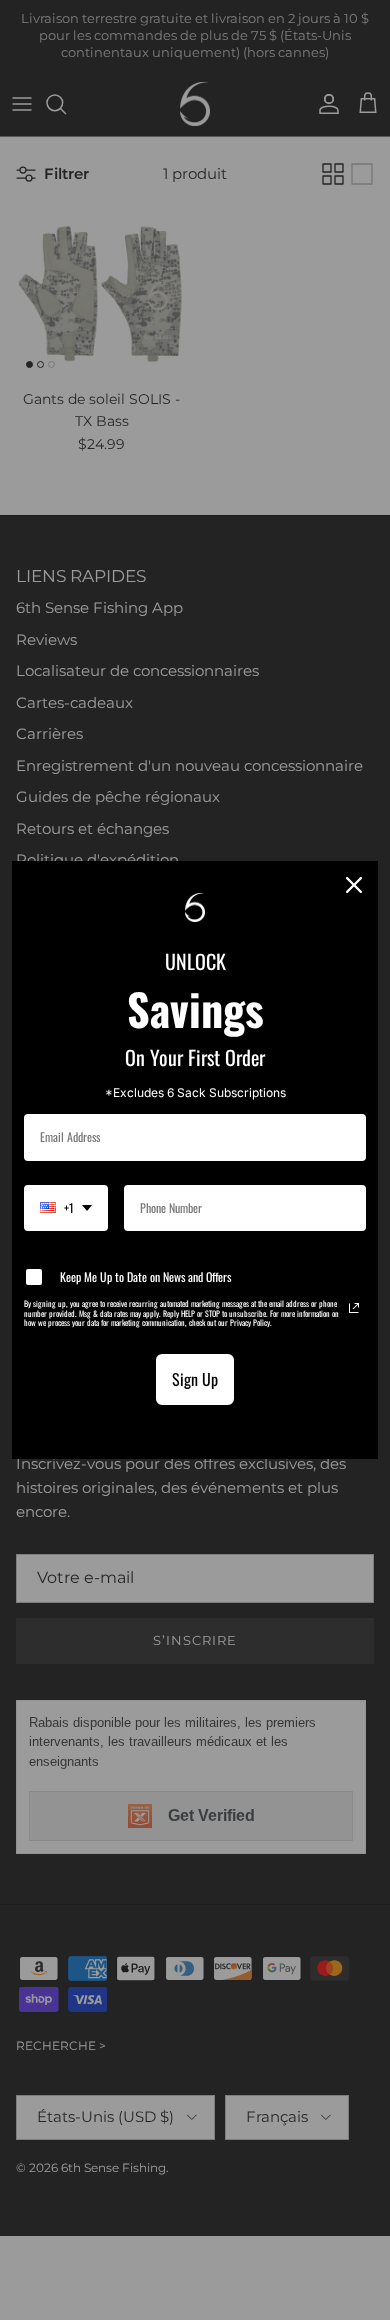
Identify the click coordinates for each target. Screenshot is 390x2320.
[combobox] (66, 1208)
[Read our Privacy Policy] (354, 1308)
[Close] (354, 885)
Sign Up (195, 1379)
